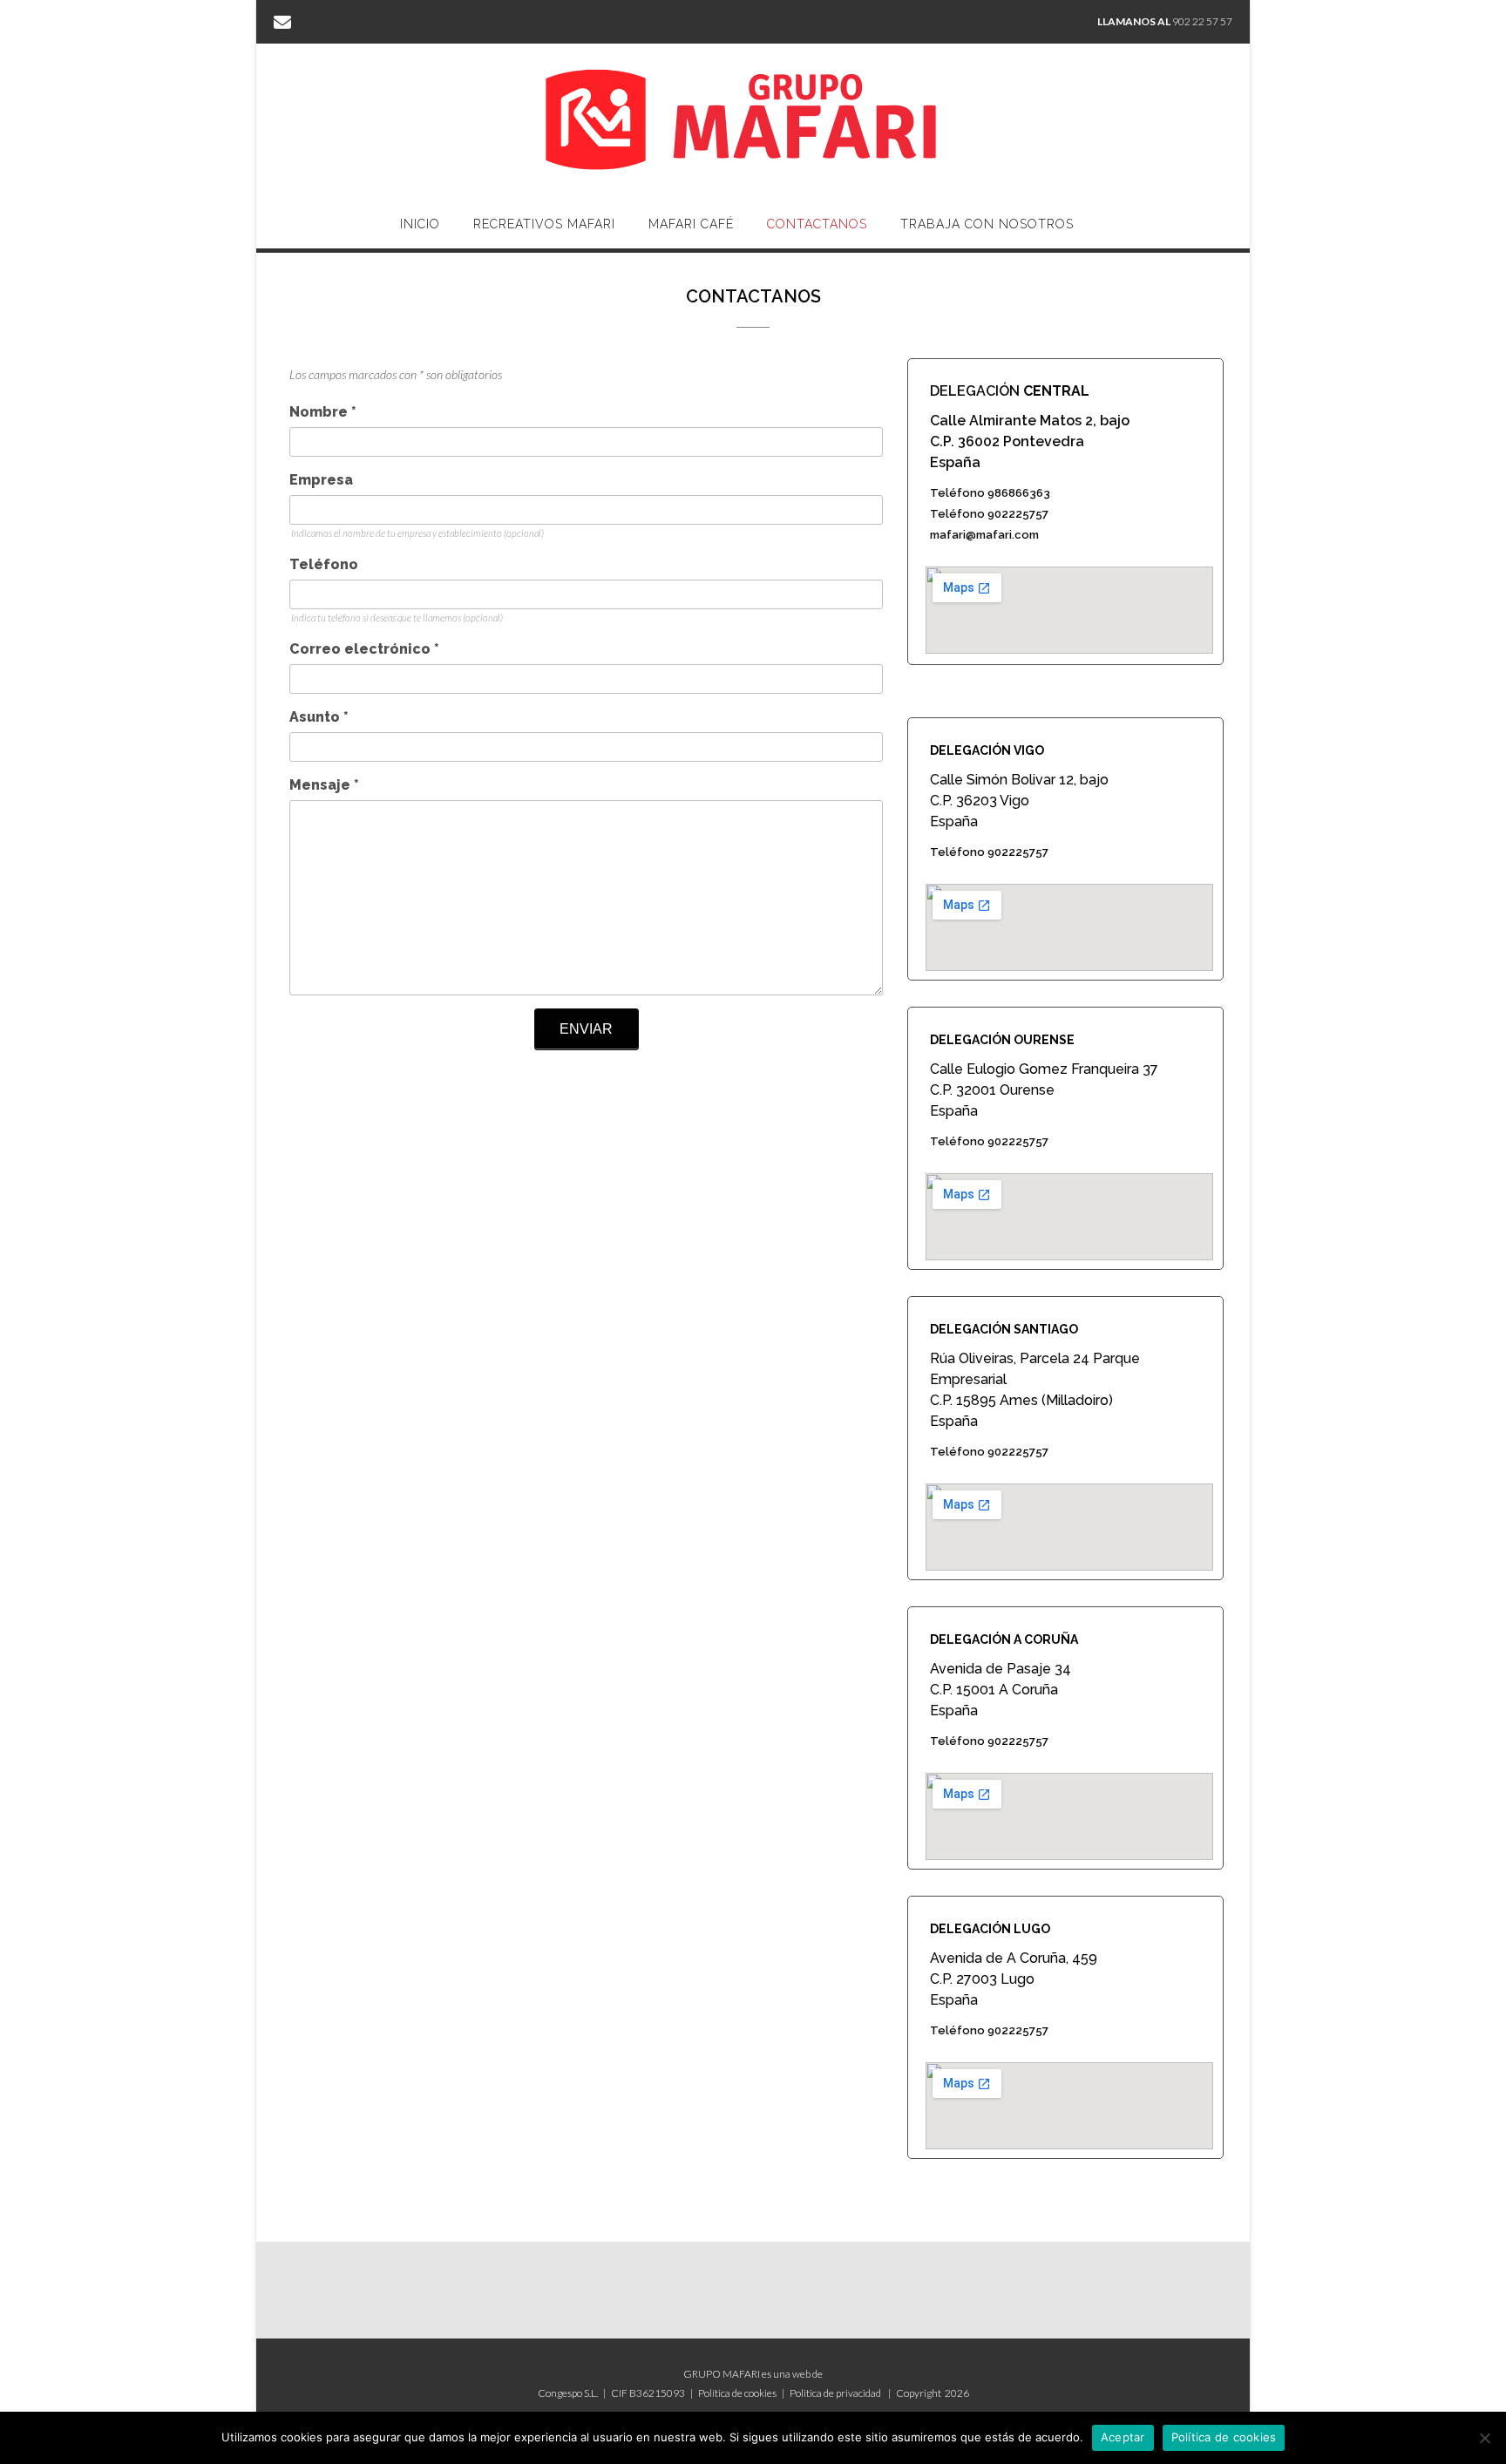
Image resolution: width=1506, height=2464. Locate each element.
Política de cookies (737, 2393)
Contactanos (817, 224)
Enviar (586, 1029)
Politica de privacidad (835, 2393)
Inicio (420, 224)
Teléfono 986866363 (990, 493)
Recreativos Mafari (544, 224)
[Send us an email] (282, 21)
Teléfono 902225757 (989, 514)
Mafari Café (691, 224)
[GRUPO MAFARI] (753, 122)
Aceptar (1123, 2437)
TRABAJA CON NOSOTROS (987, 224)
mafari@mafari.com (984, 535)
